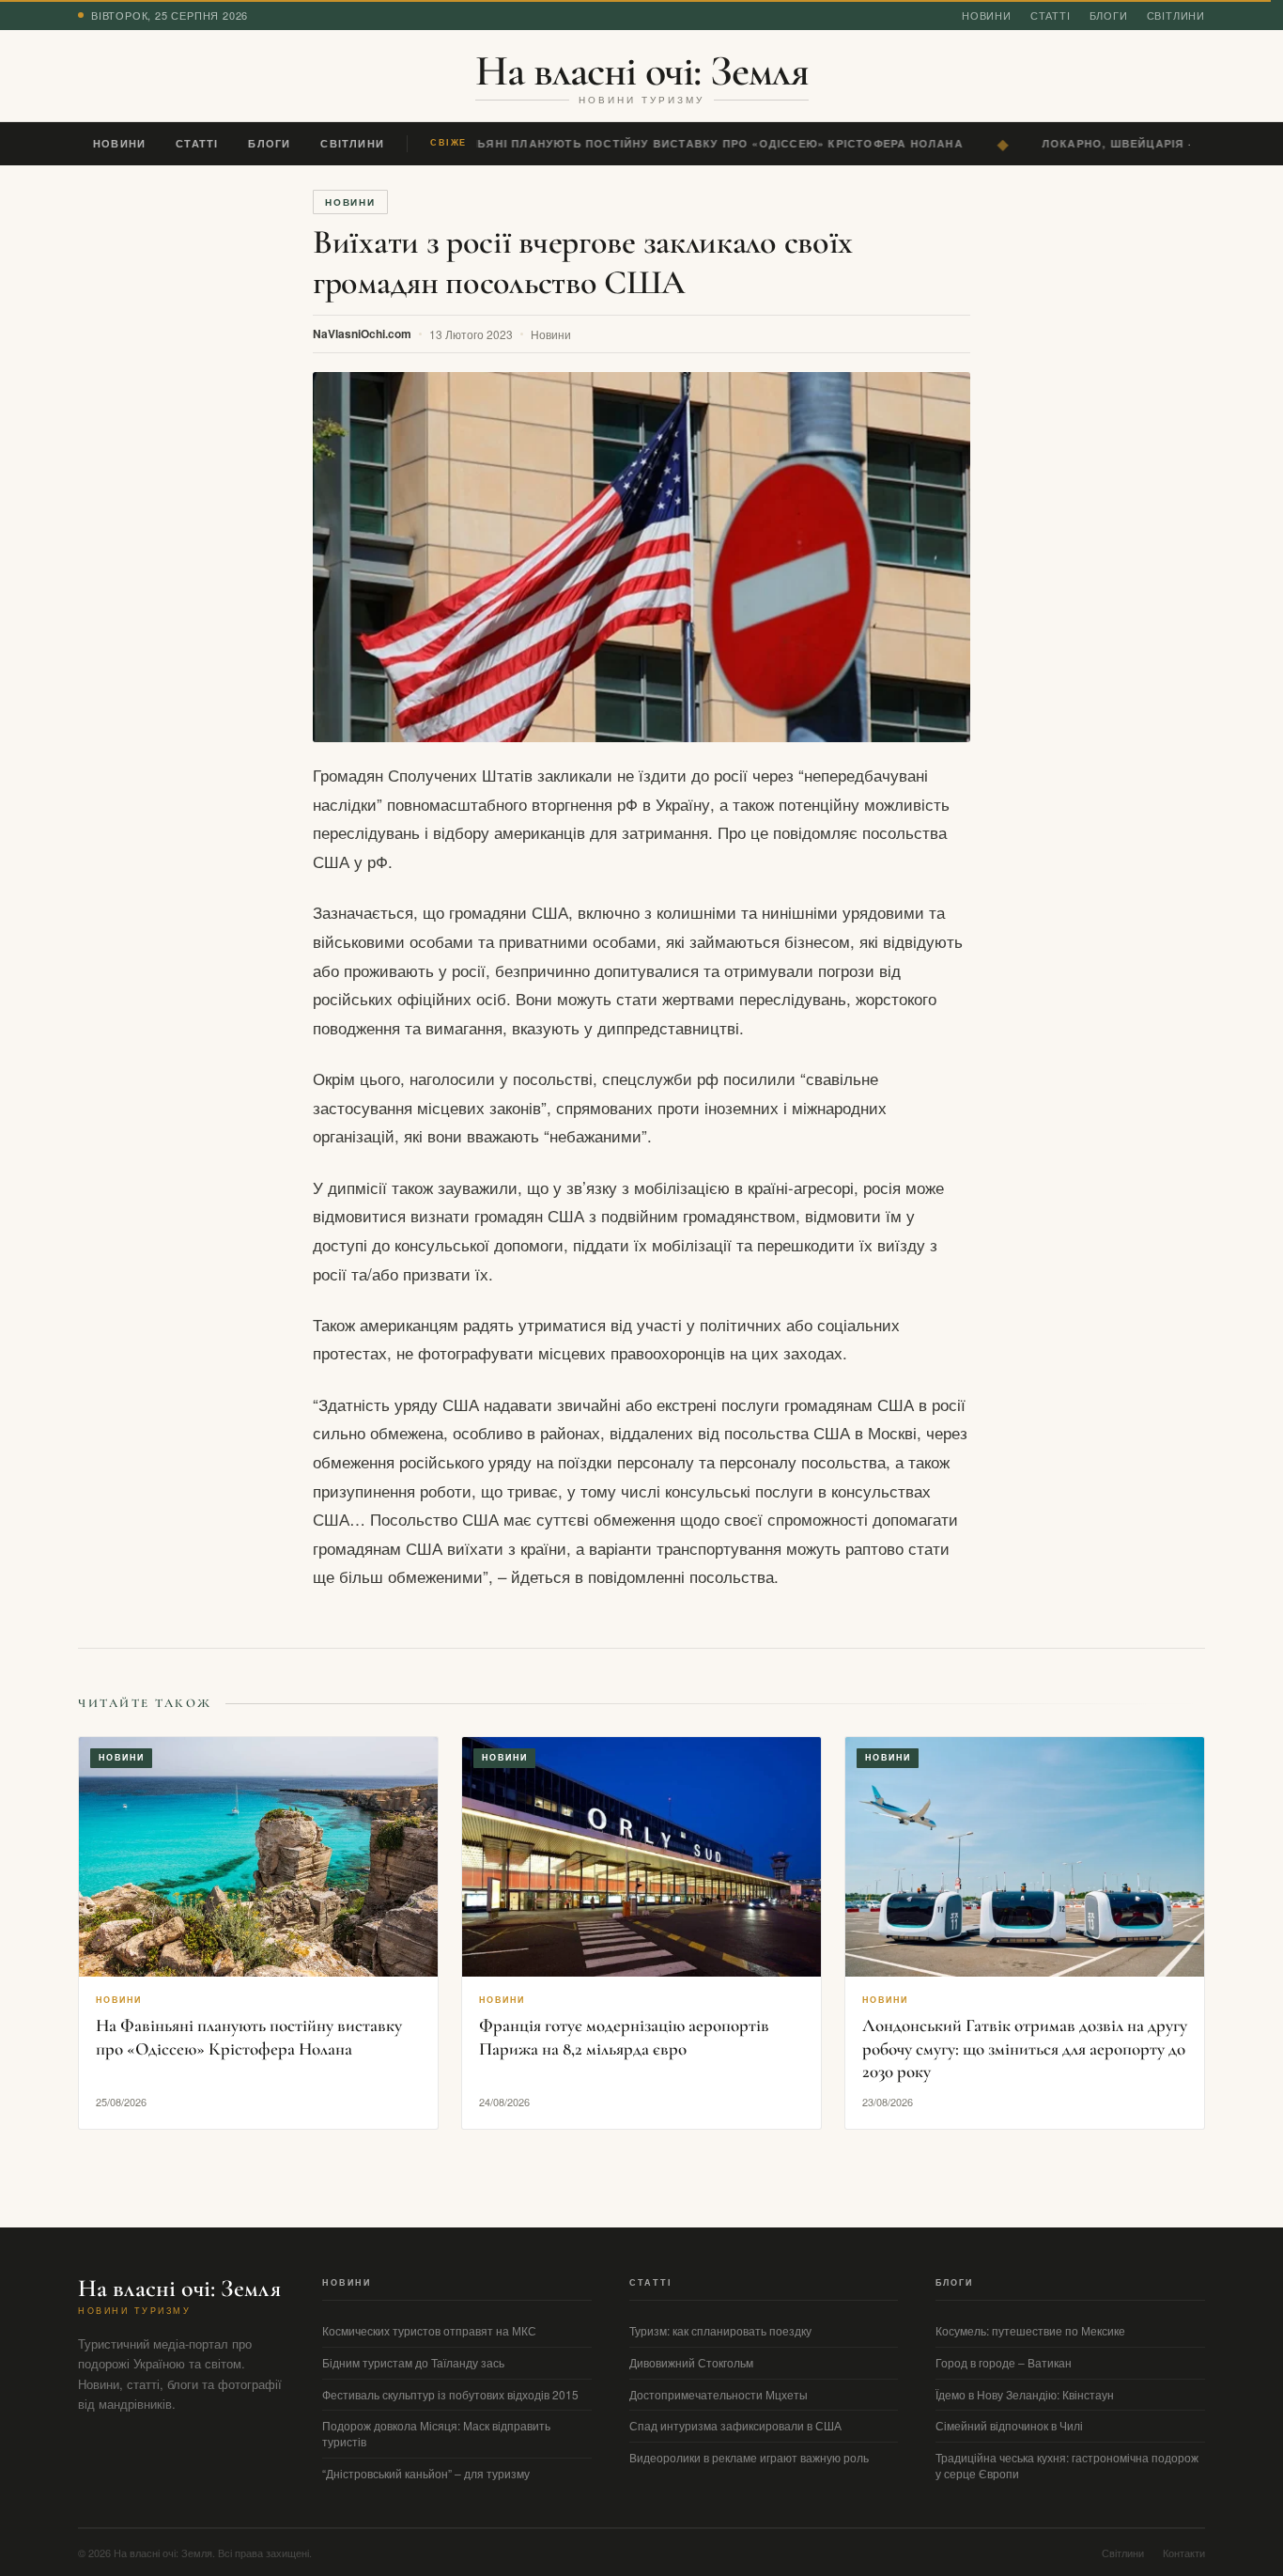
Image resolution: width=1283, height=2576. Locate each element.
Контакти (1184, 2553)
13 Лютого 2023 (471, 334)
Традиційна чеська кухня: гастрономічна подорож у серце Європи (1067, 2465)
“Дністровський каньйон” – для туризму (426, 2473)
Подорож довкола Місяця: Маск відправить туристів (436, 2433)
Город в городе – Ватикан (1004, 2362)
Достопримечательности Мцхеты (719, 2394)
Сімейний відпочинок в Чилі (1009, 2425)
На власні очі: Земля (642, 70)
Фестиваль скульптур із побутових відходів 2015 (450, 2394)
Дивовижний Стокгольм (691, 2362)
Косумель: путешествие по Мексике (1030, 2330)
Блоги (1109, 15)
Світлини (1176, 15)
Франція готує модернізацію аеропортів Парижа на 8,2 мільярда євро (624, 2037)
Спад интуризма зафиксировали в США (735, 2425)
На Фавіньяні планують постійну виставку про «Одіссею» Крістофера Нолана (680, 143)
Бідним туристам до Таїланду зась (413, 2362)
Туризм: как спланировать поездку (720, 2330)
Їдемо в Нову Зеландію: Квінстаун (1025, 2394)
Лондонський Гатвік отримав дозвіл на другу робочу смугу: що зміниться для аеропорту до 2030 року (1025, 2048)
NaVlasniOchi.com (362, 334)
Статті (1051, 15)
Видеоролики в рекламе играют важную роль (749, 2457)
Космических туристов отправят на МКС (429, 2330)
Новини (987, 15)
